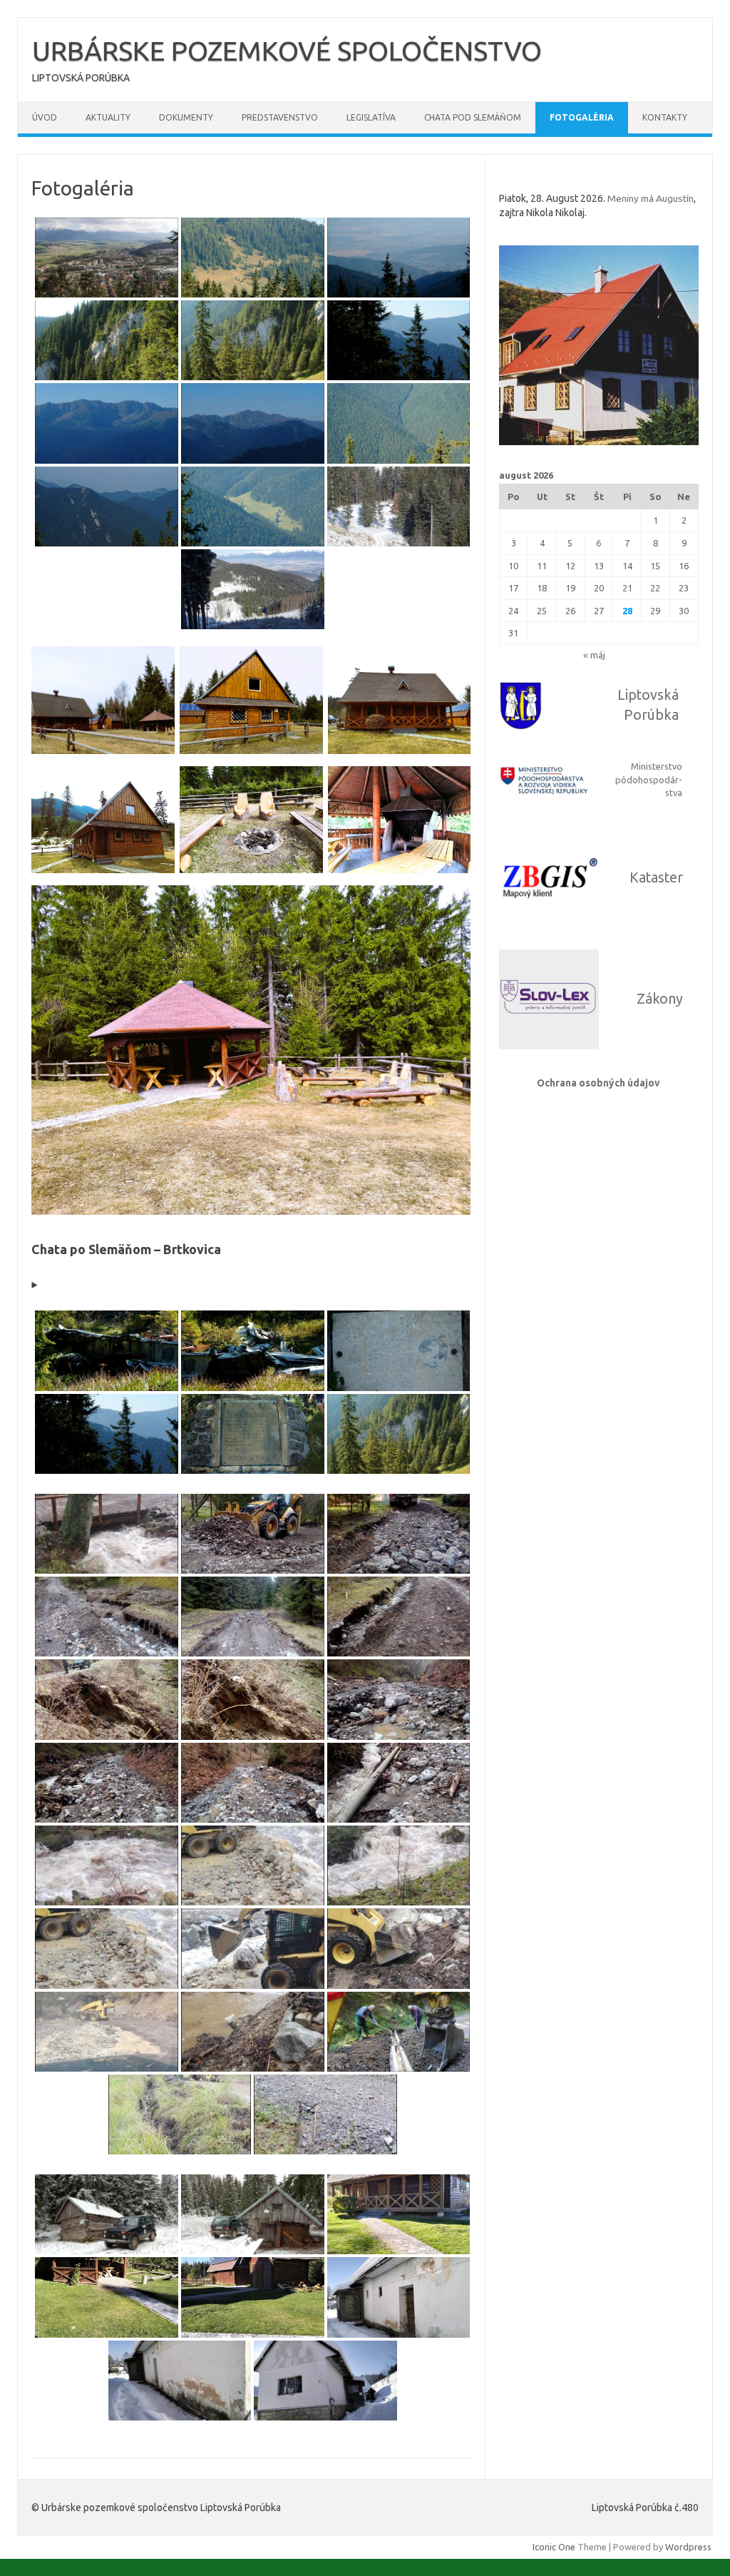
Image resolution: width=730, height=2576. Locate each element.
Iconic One (554, 2547)
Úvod (45, 117)
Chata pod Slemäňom (473, 117)
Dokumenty (186, 117)
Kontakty (665, 117)
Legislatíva (371, 117)
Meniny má (651, 198)
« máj (594, 655)
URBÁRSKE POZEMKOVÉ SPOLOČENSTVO (287, 51)
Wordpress (688, 2547)
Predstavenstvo (280, 117)
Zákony (660, 999)
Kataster (656, 877)
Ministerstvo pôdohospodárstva (649, 780)
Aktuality (108, 117)
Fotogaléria (582, 117)
